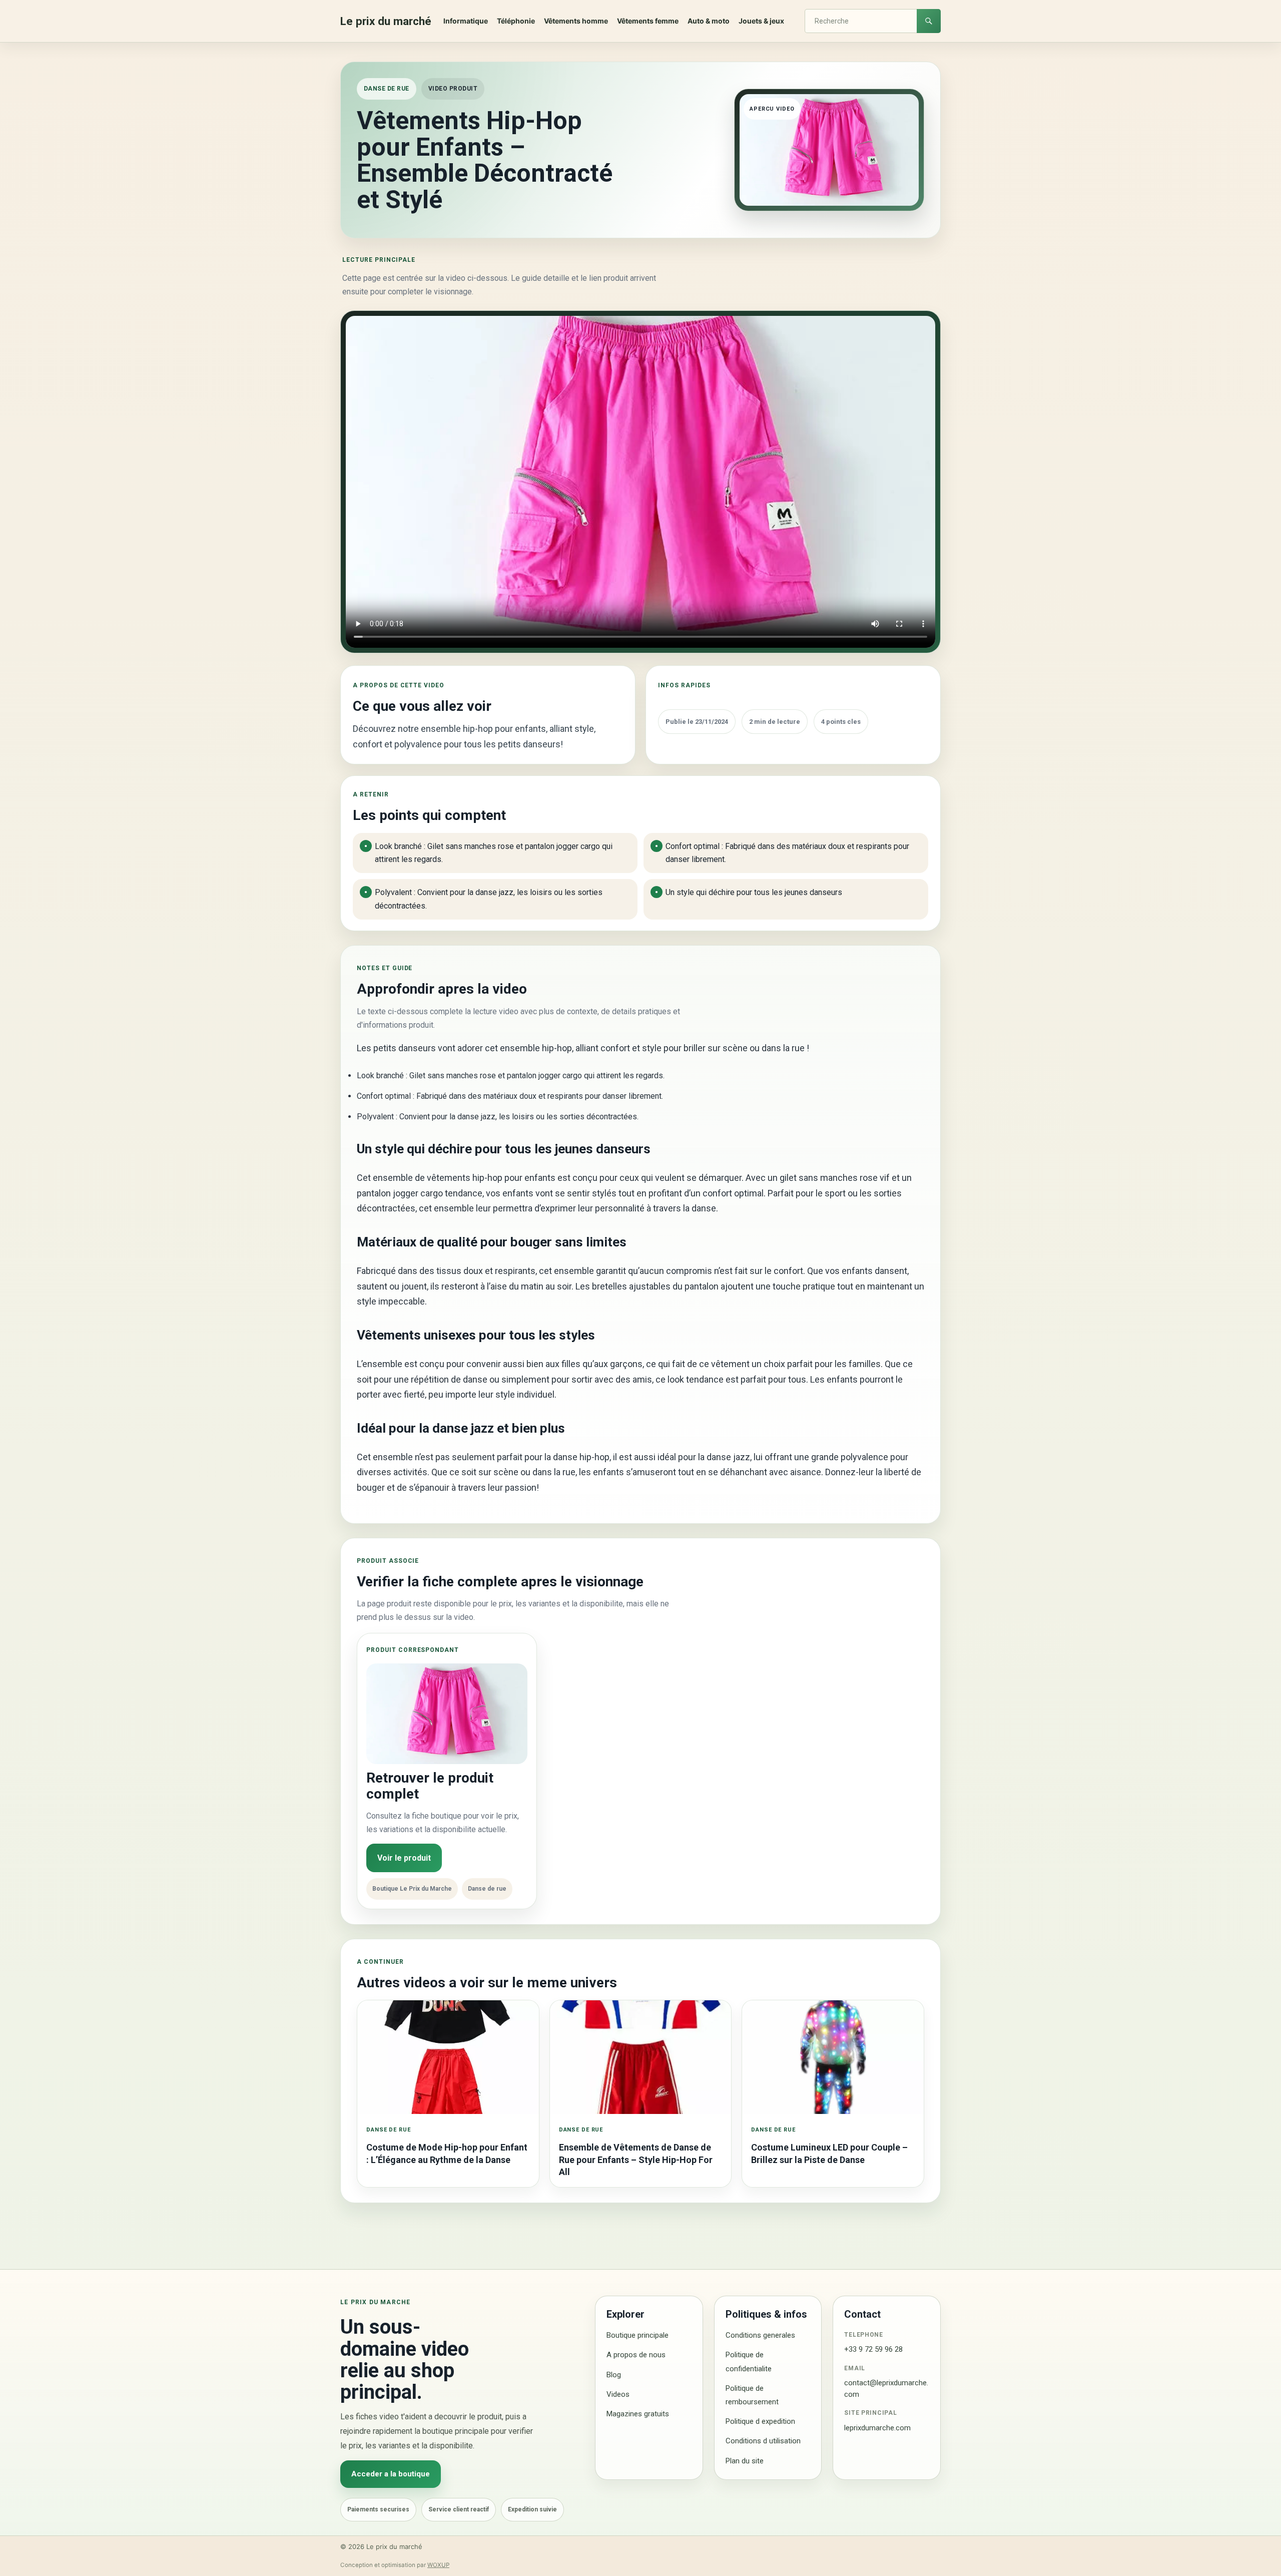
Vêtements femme (648, 21)
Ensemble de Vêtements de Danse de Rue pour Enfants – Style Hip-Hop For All (636, 2160)
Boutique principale (637, 2335)
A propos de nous (636, 2355)
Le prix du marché (386, 21)
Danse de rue (387, 89)
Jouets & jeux (761, 21)
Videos (618, 2394)
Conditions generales (760, 2335)
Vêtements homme (576, 21)
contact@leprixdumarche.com (886, 2389)
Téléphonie (516, 21)
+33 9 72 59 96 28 (873, 2349)
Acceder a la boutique (391, 2474)
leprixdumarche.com (877, 2428)
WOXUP (438, 2565)
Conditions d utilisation (763, 2441)
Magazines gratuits (638, 2414)
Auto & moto (709, 21)
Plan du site (745, 2461)
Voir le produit (404, 1858)
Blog (614, 2375)
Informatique (466, 21)
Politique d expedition (760, 2421)
